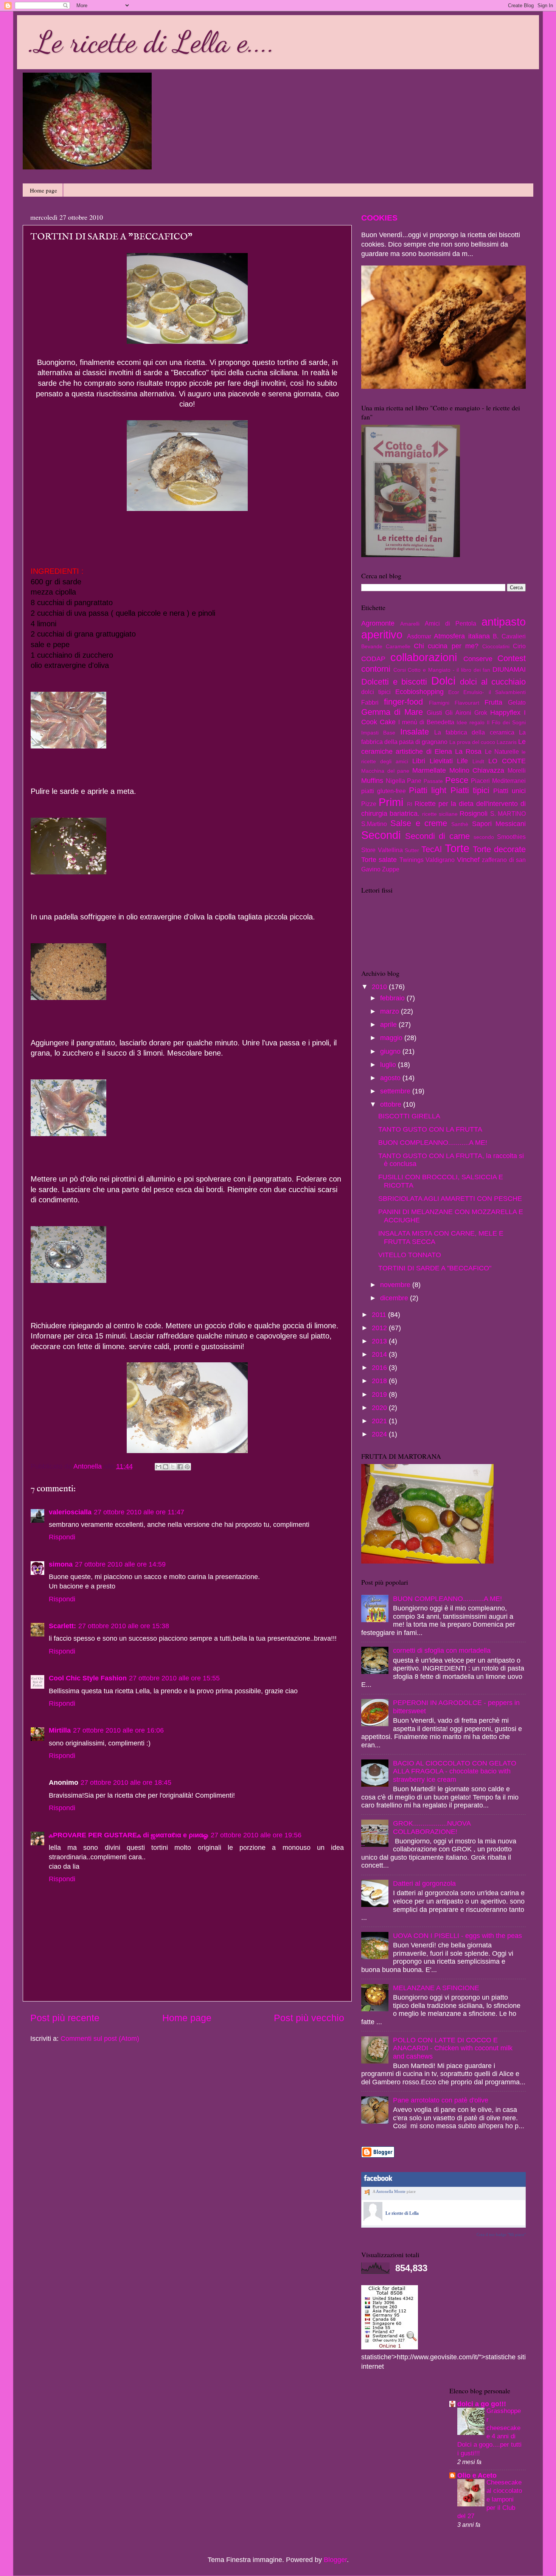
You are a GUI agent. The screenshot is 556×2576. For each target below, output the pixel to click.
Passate (433, 781)
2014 (380, 1354)
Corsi (400, 670)
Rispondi (62, 1537)
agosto (391, 1078)
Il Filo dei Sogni (506, 722)
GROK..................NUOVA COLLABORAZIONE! (432, 1828)
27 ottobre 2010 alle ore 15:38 (124, 1626)
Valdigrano (440, 860)
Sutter (412, 850)
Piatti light (428, 790)
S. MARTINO (508, 814)
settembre (396, 1091)
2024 (380, 1434)
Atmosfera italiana (462, 636)
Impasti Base (378, 733)
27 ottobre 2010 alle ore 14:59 (120, 1564)
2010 (380, 987)
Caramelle (398, 646)
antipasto (504, 622)
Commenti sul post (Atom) (100, 2039)
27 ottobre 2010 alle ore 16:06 (118, 1730)
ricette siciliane (440, 814)
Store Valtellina (382, 850)
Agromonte (378, 623)
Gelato (517, 702)
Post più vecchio (309, 2018)
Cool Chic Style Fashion (88, 1678)
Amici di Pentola (450, 623)
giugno (391, 1051)
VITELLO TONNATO (410, 1255)
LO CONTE (507, 761)
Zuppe (391, 869)
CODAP (373, 659)
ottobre (392, 1104)
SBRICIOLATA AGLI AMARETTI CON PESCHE (450, 1199)
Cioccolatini (496, 646)
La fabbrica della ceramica (474, 732)
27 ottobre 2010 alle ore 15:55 (174, 1678)
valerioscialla (70, 1512)
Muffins (372, 781)
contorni (376, 669)
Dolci (443, 681)
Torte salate (379, 860)
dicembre (395, 1298)
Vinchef (468, 860)
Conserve (478, 659)
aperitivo (382, 635)
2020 (380, 1408)
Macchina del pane (385, 771)
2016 (380, 1368)
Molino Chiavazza (477, 770)
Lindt (478, 761)
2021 (380, 1421)
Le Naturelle (502, 752)
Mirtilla (60, 1730)
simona (61, 1564)
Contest (512, 658)
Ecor (454, 692)
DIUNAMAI (509, 669)
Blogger (335, 2560)
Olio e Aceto (477, 2475)
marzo (391, 1011)
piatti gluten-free (384, 791)
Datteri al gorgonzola (424, 1883)
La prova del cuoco (472, 742)
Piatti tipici (470, 790)
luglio (389, 1065)
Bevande (372, 646)
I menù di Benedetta (426, 722)
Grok (481, 713)
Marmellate (429, 770)
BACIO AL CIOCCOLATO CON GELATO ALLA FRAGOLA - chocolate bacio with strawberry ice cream (455, 1771)
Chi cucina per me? (446, 646)
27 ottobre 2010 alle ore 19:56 (256, 1835)
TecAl (432, 849)
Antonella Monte (391, 2191)
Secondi (381, 835)
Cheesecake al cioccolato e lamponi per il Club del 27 (490, 2499)
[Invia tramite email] (158, 1467)
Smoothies (511, 837)
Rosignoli (474, 814)
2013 (380, 1341)
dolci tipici (376, 692)
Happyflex (505, 713)
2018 (380, 1381)
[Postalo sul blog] (166, 1467)
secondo (484, 837)
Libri (419, 761)
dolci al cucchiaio (493, 682)
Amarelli (410, 624)
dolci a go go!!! (482, 2404)
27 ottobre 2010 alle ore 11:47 (139, 1512)
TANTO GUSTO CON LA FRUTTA (430, 1129)
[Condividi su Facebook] (180, 1467)
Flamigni (439, 703)
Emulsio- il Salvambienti (495, 692)
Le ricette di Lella (402, 2213)
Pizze (369, 804)
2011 (380, 1315)
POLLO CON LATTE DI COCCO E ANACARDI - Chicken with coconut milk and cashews (453, 2048)
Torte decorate (499, 849)
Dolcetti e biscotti (394, 682)
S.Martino (374, 824)
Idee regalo (471, 722)
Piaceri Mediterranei (498, 781)
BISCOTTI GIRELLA (409, 1116)
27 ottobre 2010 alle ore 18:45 (126, 1783)
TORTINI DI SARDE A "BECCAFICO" (435, 1268)
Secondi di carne (437, 836)
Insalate (415, 732)
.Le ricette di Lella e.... (152, 42)
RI (410, 804)
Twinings (412, 860)
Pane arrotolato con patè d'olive (441, 2100)
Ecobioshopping (419, 692)
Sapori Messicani (499, 824)
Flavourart (467, 703)
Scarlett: (62, 1626)
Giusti (434, 713)
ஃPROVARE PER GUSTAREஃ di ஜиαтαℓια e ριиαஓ (129, 1835)
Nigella (395, 781)
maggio (392, 1038)
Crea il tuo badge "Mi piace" (501, 2234)
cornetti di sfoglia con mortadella (442, 1651)
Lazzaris (507, 742)
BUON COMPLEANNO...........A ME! (433, 1143)
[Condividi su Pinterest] (187, 1467)
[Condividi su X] (173, 1467)
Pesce (457, 780)
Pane (414, 781)
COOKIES (379, 218)
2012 (380, 1328)
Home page (43, 190)
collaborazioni (424, 657)
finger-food (403, 702)
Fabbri (370, 702)
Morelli (517, 770)
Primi (391, 802)
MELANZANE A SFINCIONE (436, 1988)
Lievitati (441, 761)
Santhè (460, 824)
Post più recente (65, 2018)
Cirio (519, 646)
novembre (396, 1285)
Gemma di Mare (392, 712)
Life (462, 761)
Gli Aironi (458, 713)
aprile (389, 1025)
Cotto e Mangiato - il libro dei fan (449, 670)
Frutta (493, 702)
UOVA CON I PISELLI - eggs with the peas (457, 1936)
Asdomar (419, 636)
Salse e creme (419, 823)
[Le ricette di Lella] (373, 2219)
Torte (457, 848)
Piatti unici (509, 791)
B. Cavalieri (509, 636)
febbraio (393, 998)
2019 (380, 1394)
